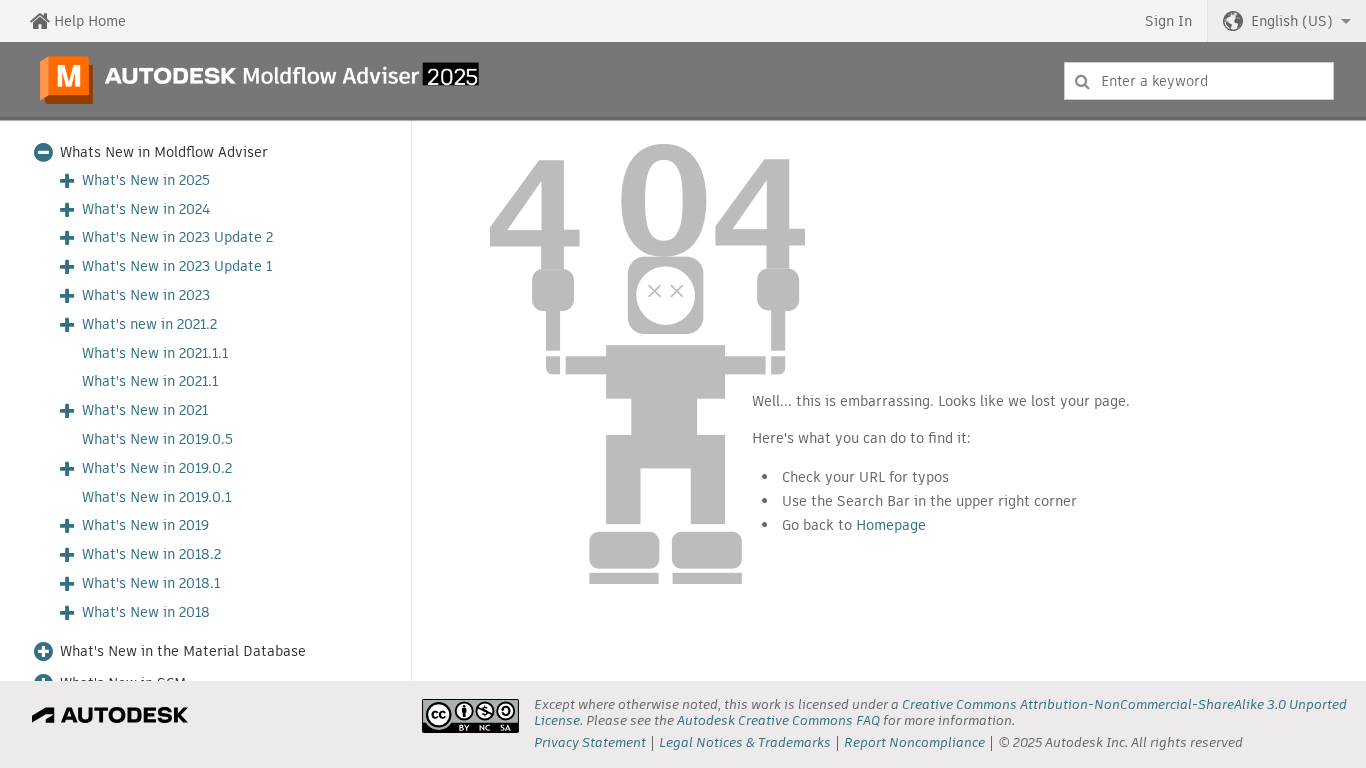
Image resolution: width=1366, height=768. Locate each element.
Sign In (1168, 21)
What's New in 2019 (145, 525)
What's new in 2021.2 (149, 324)
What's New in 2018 (146, 612)
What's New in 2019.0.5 (157, 439)
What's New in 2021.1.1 (155, 353)
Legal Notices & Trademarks (745, 742)
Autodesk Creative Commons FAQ (778, 720)
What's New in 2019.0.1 (156, 497)
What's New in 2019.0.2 (157, 468)
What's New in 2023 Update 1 (177, 266)
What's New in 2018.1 (151, 583)
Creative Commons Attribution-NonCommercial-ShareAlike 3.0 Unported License (940, 712)
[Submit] (1082, 81)
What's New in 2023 (146, 295)
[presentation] (470, 716)
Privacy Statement (590, 742)
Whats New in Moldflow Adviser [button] (164, 152)
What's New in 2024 (146, 209)
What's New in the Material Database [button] (183, 651)
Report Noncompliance (914, 742)
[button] (1287, 21)
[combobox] (1199, 81)
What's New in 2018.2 (151, 554)
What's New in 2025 (146, 180)
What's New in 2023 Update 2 (177, 237)
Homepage (891, 525)
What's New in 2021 (145, 410)
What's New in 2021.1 (150, 381)
